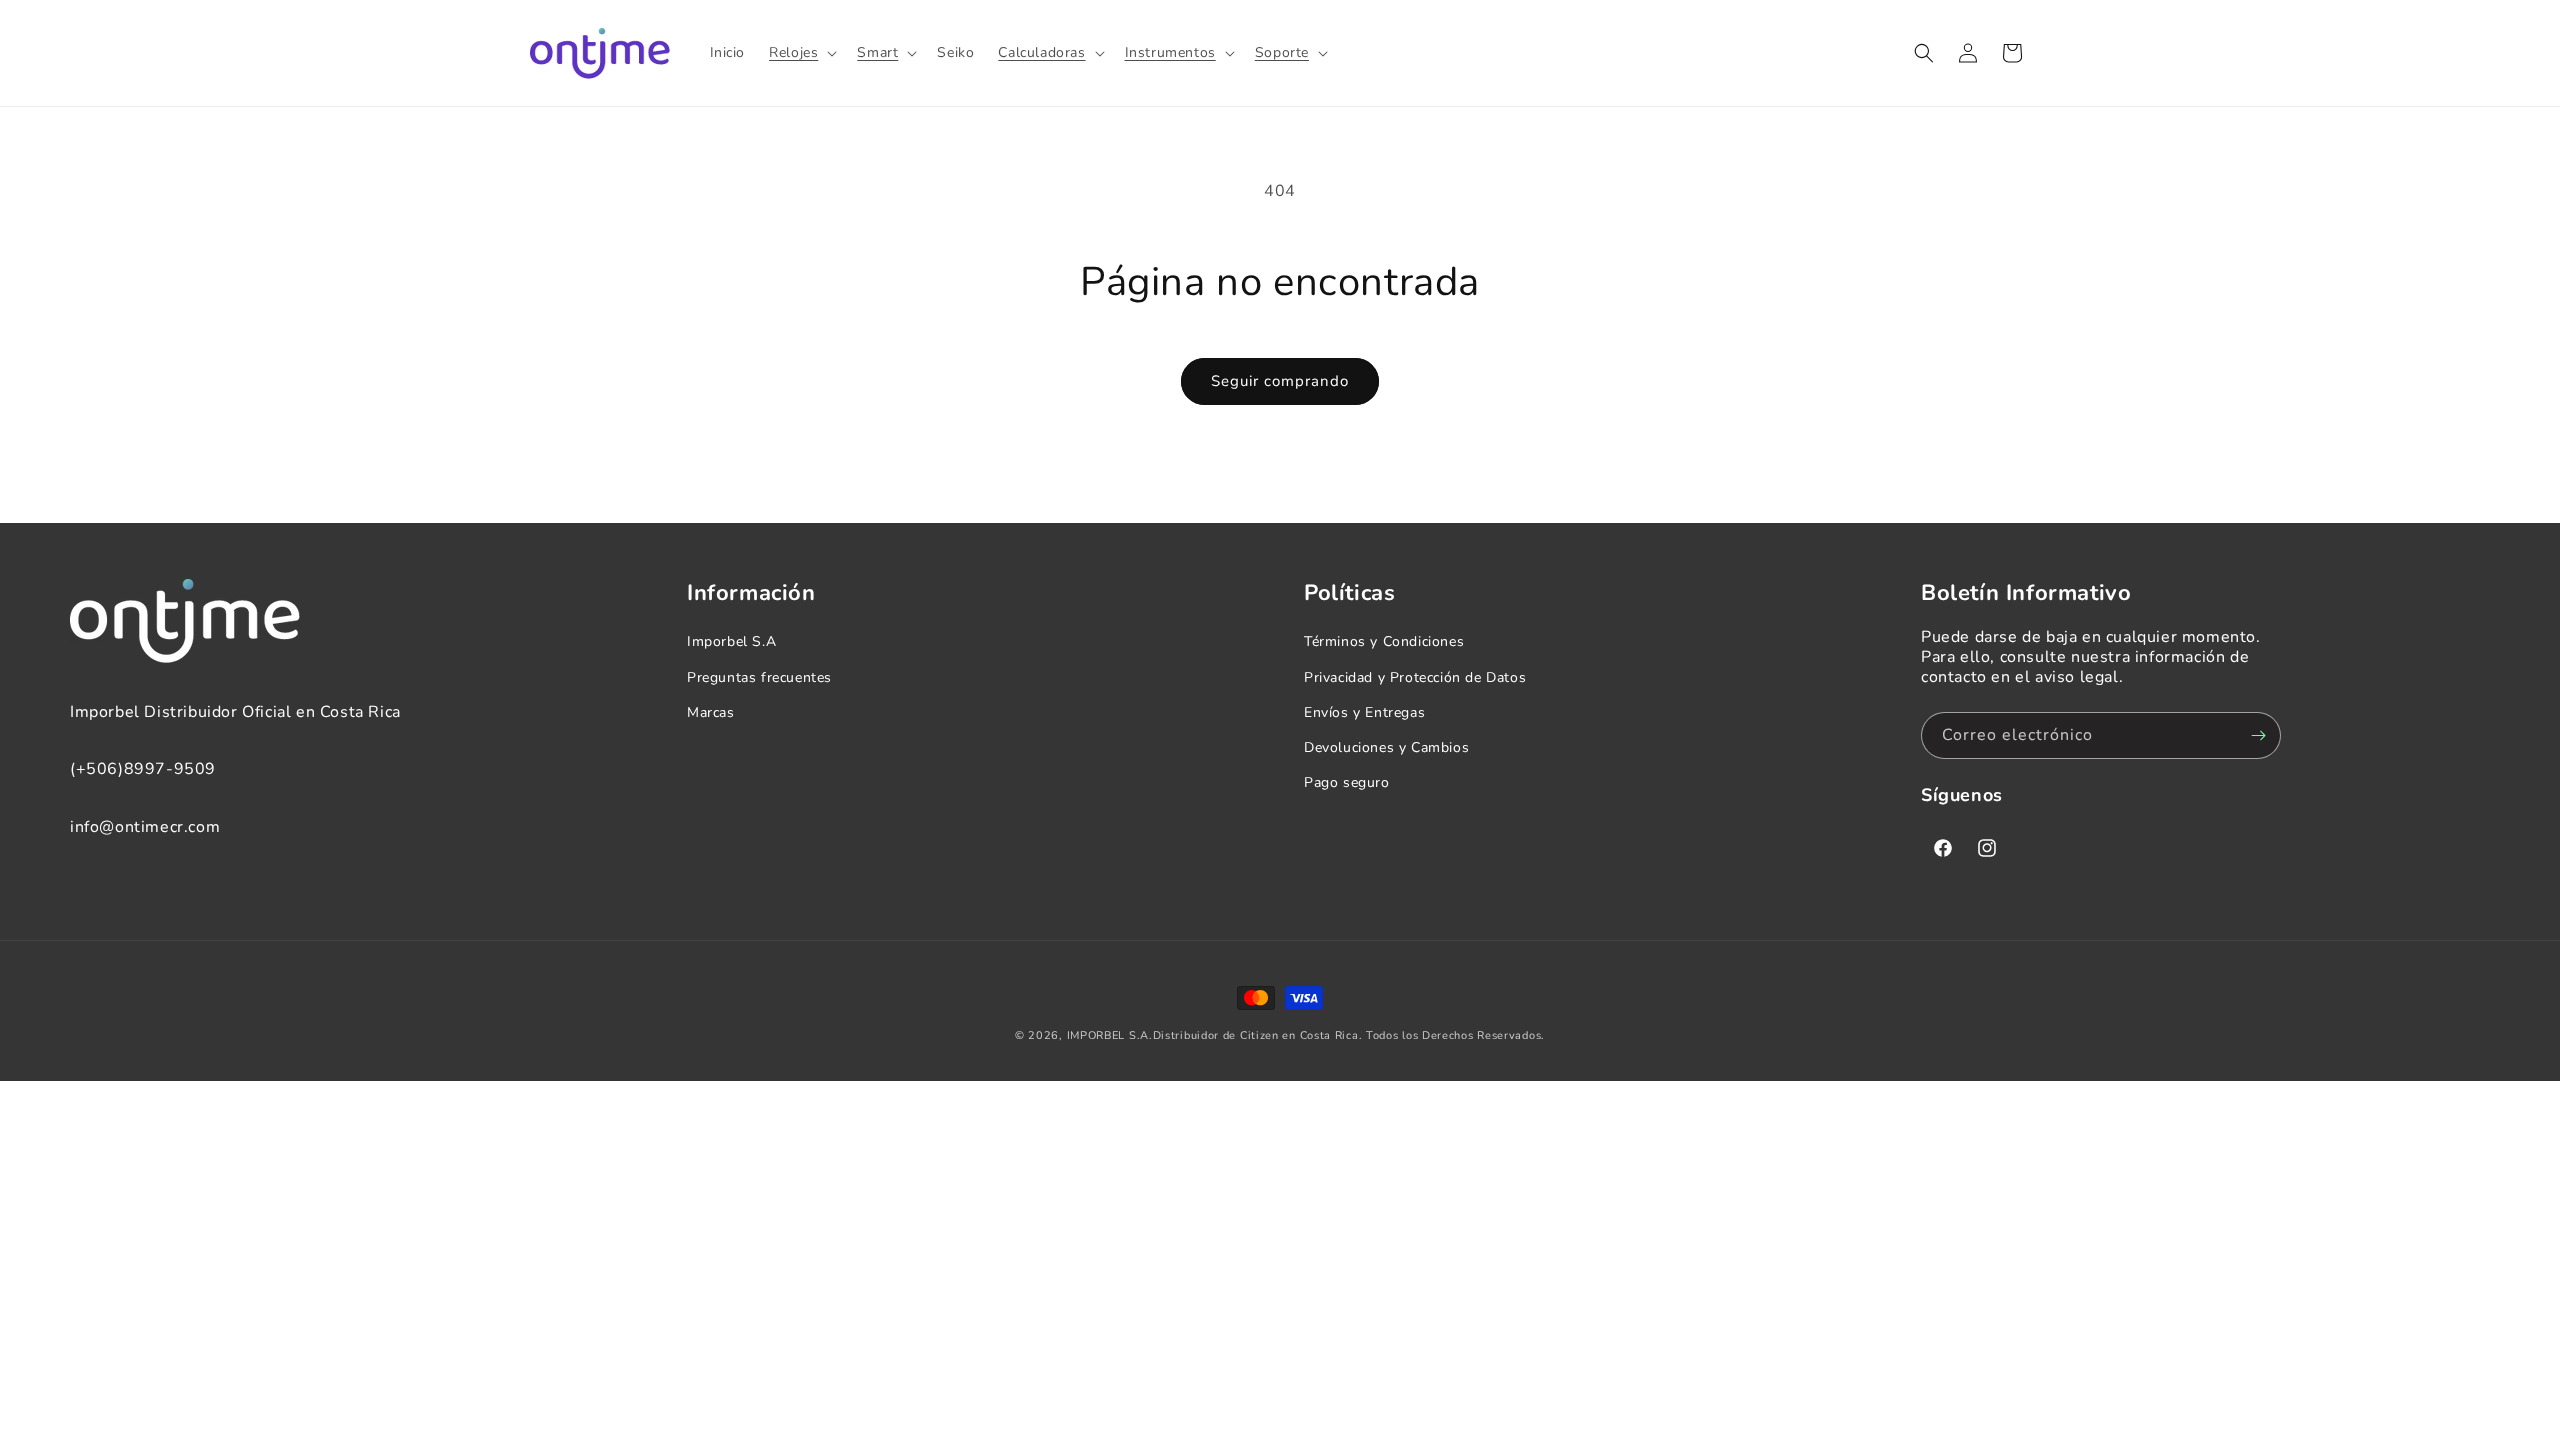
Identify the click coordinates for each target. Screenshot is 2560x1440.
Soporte (1282, 53)
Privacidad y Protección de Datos (1415, 677)
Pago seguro (1347, 782)
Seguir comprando (1280, 381)
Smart (877, 53)
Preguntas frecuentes (759, 677)
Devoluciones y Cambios (1386, 747)
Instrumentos (1170, 53)
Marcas (711, 712)
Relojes (793, 53)
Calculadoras (1041, 53)
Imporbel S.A (731, 641)
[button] (801, 53)
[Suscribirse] (2258, 735)
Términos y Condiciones (1384, 641)
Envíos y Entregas (1364, 712)
